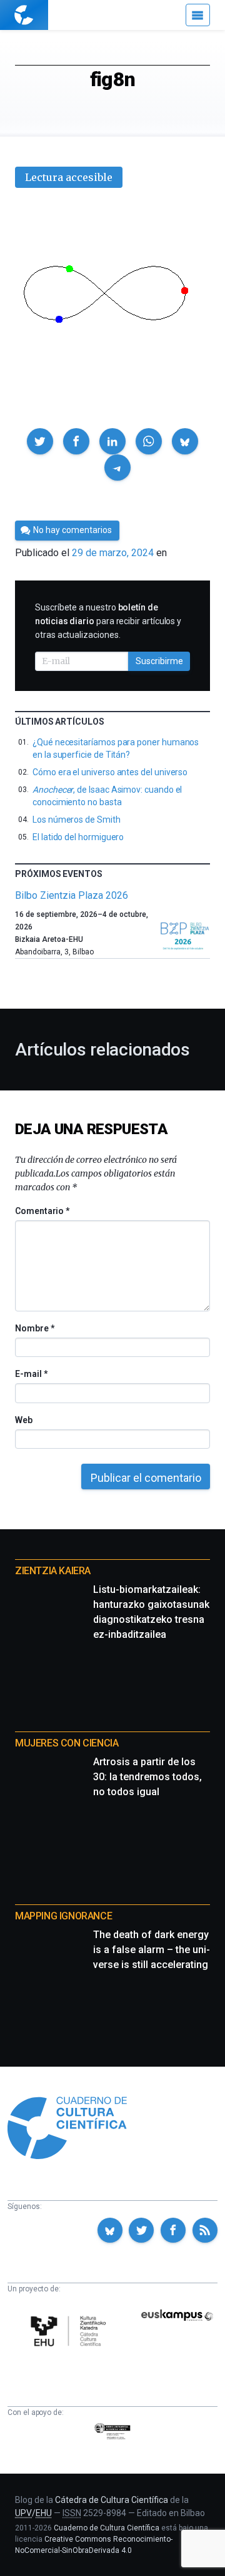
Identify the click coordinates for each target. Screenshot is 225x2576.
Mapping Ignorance (63, 1916)
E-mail (31, 1374)
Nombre (34, 1328)
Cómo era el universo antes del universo (110, 772)
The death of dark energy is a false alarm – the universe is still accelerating (152, 1950)
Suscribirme (159, 661)
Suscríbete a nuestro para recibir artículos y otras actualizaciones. (108, 621)
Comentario (42, 1211)
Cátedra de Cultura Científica (112, 2500)
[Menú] (198, 15)
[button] (40, 441)
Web (24, 1420)
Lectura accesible (69, 177)
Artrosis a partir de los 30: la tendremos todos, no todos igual (147, 1777)
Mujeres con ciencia (67, 1743)
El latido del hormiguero (78, 837)
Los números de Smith (77, 820)
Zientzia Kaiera (53, 1571)
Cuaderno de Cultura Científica (107, 2528)
